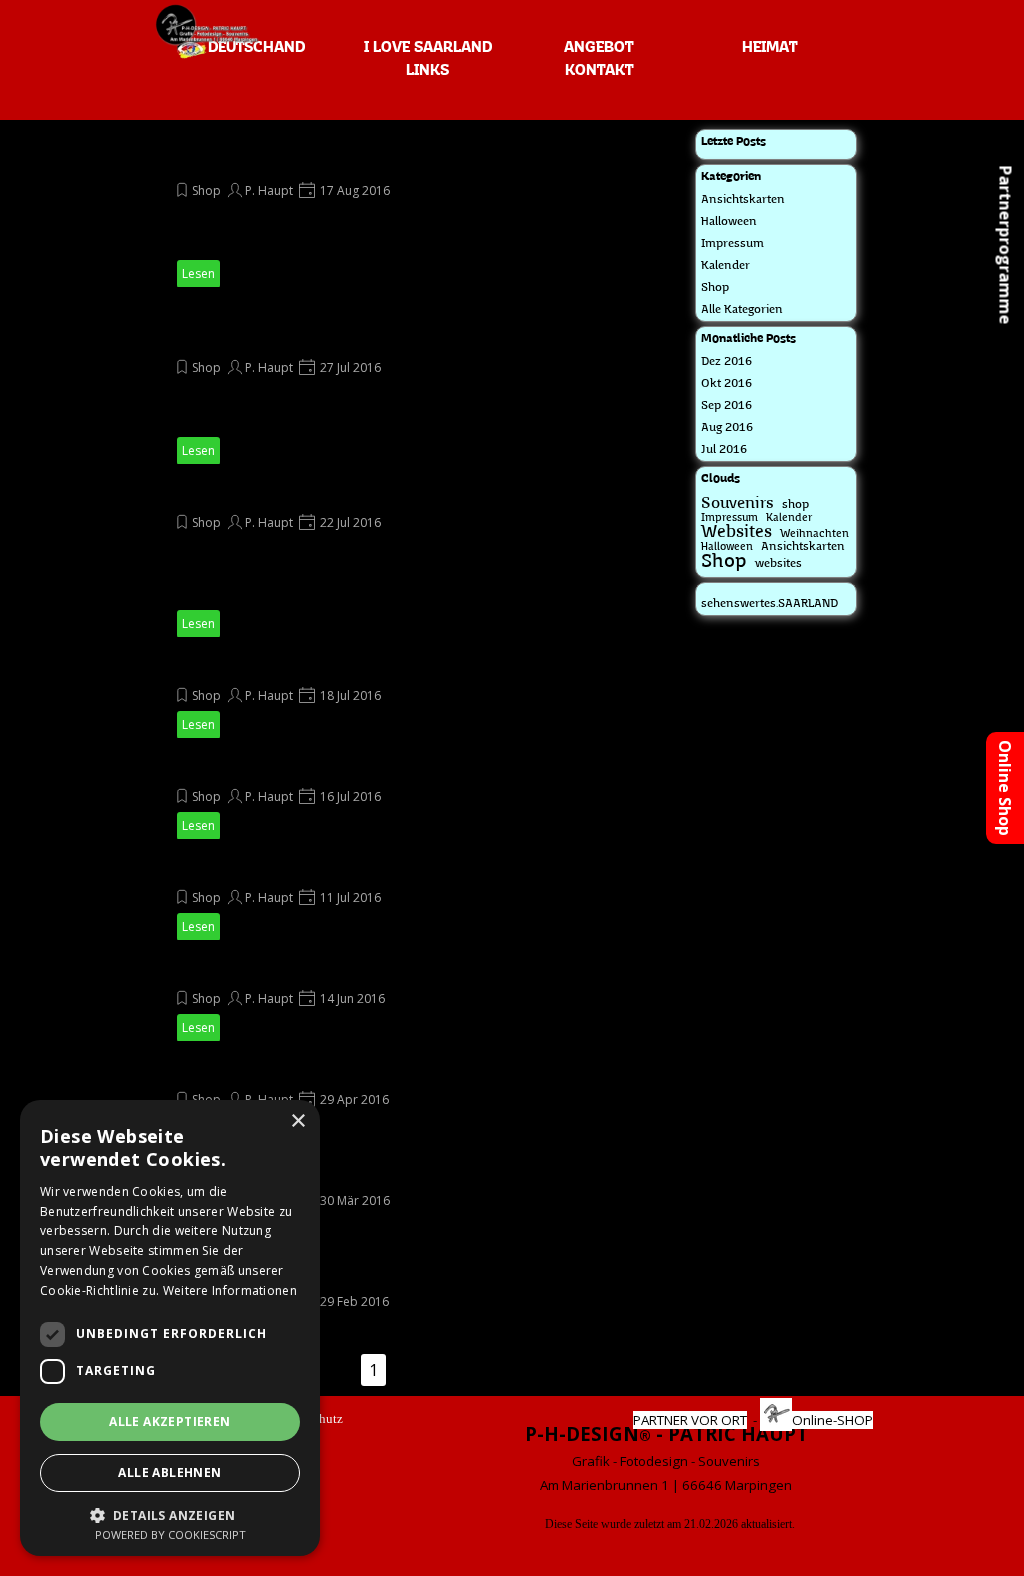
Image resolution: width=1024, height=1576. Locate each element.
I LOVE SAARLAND (428, 48)
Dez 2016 (726, 362)
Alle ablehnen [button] (169, 1472)
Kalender (725, 266)
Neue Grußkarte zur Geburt (282, 971)
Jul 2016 (724, 450)
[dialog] (170, 1328)
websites (778, 564)
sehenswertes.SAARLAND (769, 604)
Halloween (729, 222)
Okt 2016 (726, 384)
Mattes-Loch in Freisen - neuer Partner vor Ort (352, 495)
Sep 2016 (726, 406)
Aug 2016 (727, 428)
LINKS (427, 71)
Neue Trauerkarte (246, 1072)
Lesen (198, 273)
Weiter (448, 1370)
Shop (206, 190)
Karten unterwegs (245, 769)
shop (795, 505)
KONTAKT (599, 71)
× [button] (297, 1121)
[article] (367, 208)
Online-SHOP (832, 1420)
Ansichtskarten (743, 200)
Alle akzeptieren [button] (169, 1421)
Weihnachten (814, 534)
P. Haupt (269, 190)
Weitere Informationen (230, 1290)
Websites (736, 532)
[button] (170, 1513)
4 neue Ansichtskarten (261, 870)
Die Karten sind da (245, 668)
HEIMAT (769, 48)
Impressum (732, 244)
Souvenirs (737, 504)
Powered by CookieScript (170, 1534)
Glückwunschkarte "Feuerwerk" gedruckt (329, 1274)
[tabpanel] (666, 1458)
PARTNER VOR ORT (690, 1420)
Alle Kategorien (742, 310)
